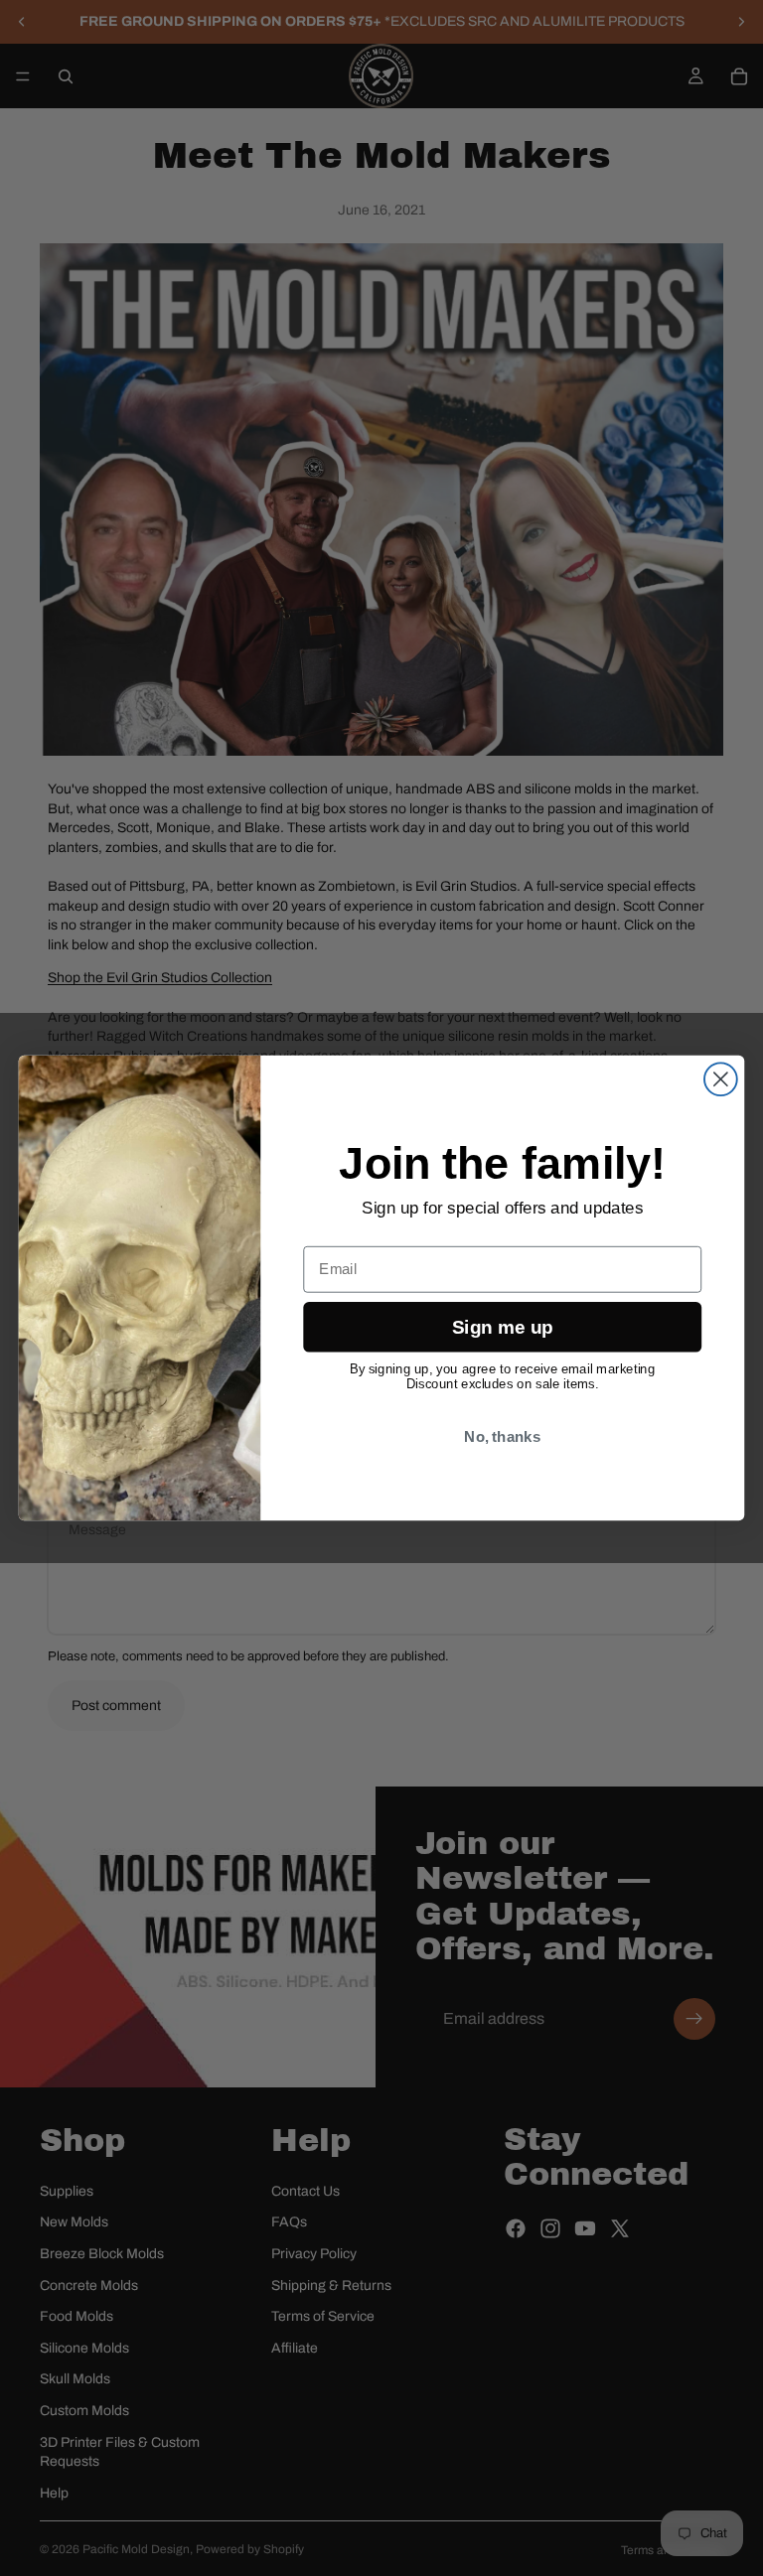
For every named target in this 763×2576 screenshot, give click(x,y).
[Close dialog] (721, 1079)
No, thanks (502, 1436)
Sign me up (502, 1327)
